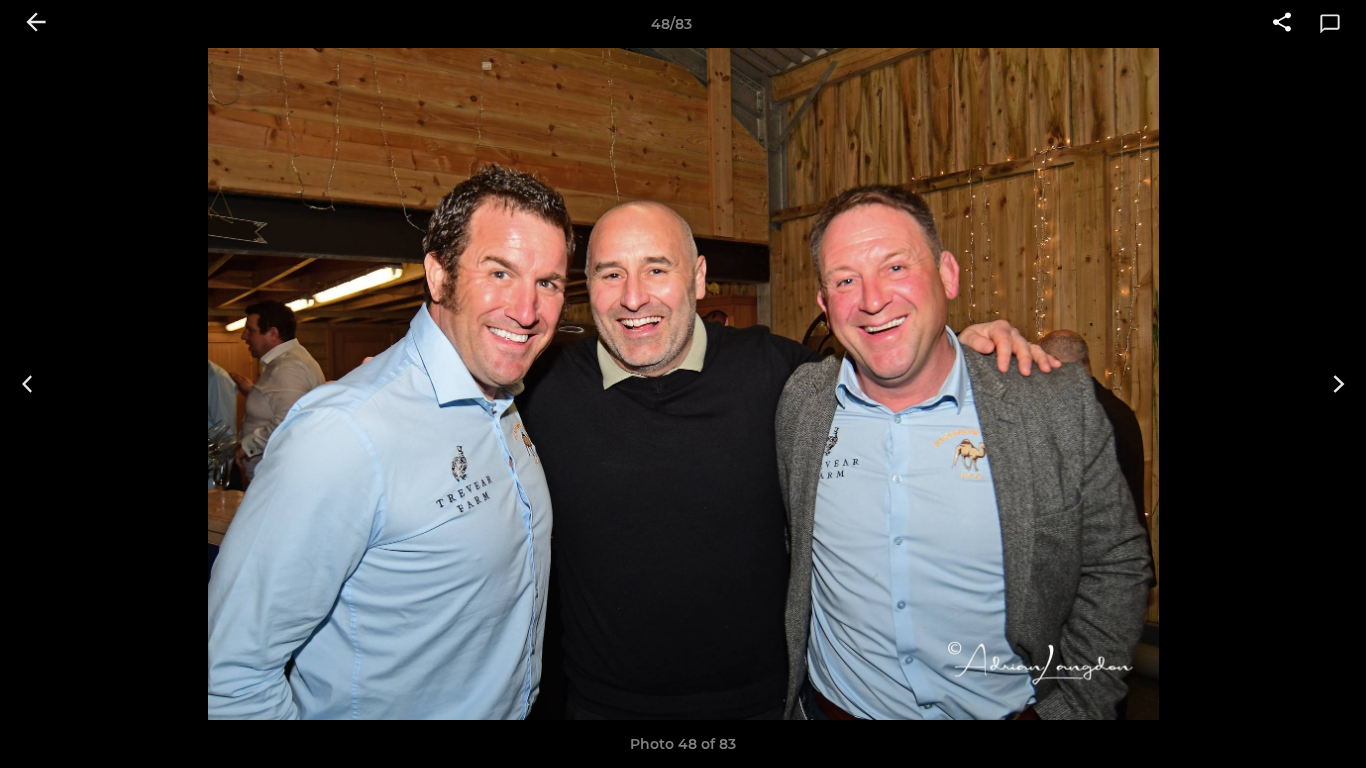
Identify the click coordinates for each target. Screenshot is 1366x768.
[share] (1282, 24)
